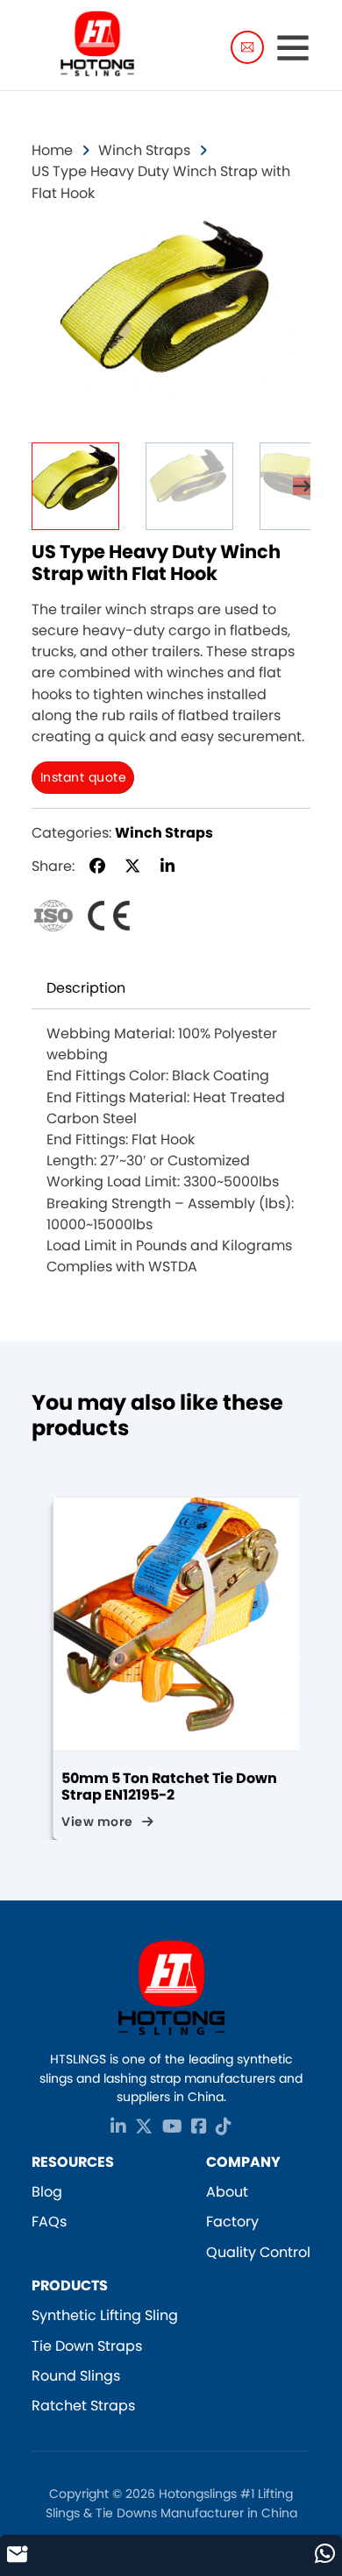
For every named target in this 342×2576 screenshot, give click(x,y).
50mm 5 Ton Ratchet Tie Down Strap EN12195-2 (160, 1787)
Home (52, 150)
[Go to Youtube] (172, 2128)
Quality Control (258, 2252)
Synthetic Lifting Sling (105, 2315)
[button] (287, 242)
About (227, 2192)
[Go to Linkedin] (118, 2128)
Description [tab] (86, 988)
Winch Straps (144, 150)
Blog (47, 2192)
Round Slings (76, 2376)
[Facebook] (97, 867)
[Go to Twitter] (144, 2128)
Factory (232, 2222)
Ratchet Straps (83, 2406)
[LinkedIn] (167, 867)
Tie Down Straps (87, 2346)
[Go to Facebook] (199, 2128)
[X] (132, 867)
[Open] (293, 47)
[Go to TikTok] (224, 2128)
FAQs (49, 2222)
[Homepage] (97, 47)
